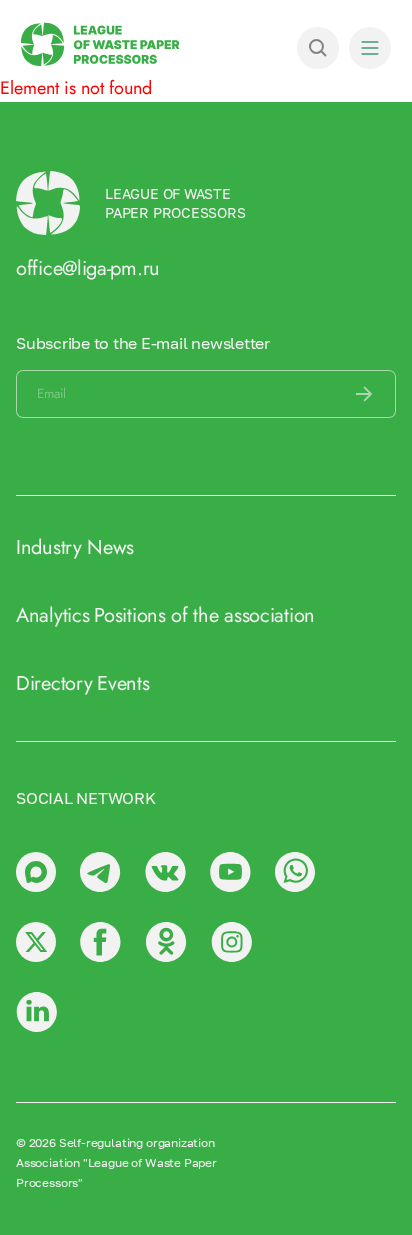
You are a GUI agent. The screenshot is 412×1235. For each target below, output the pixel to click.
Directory (54, 683)
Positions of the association (204, 615)
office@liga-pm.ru (88, 268)
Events (123, 683)
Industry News (75, 547)
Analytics (52, 615)
